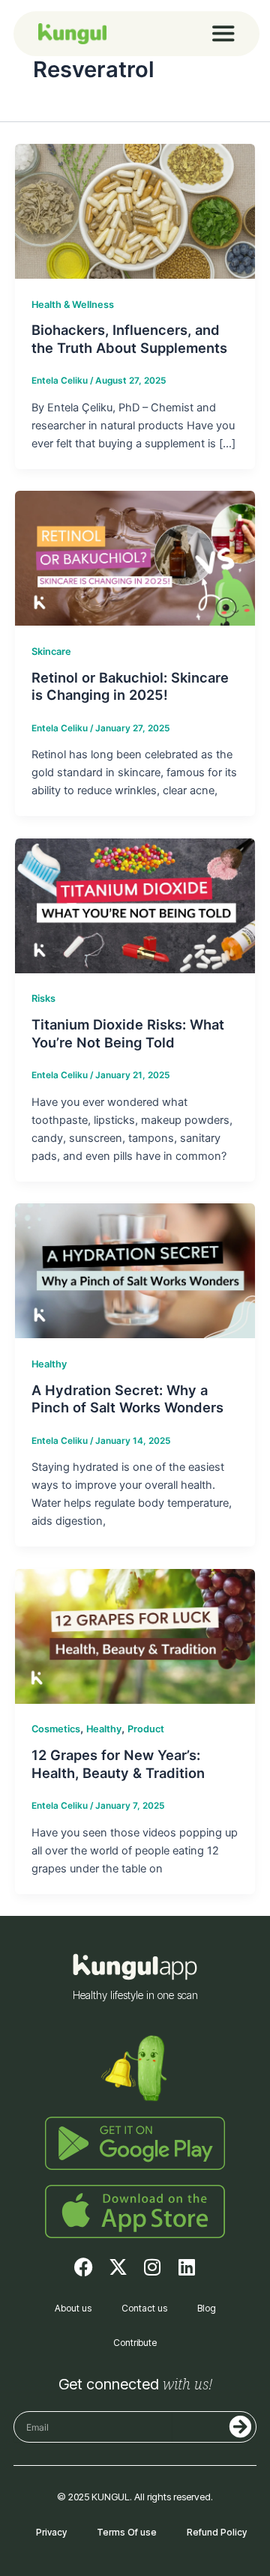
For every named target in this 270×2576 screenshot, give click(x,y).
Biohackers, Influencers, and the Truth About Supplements (129, 339)
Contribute (135, 2343)
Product (146, 1729)
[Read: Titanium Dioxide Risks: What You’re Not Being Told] (135, 905)
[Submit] (211, 2427)
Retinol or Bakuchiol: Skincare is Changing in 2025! (130, 686)
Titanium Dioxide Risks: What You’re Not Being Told (128, 1033)
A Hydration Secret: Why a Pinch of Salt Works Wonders (127, 1399)
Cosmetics (56, 1729)
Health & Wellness (73, 305)
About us (73, 2308)
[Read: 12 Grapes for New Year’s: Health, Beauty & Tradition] (135, 1636)
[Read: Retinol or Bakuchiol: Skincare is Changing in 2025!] (135, 557)
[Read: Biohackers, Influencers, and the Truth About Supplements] (135, 211)
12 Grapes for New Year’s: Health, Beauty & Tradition (118, 1764)
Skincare (51, 651)
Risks (43, 998)
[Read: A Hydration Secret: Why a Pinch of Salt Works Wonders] (135, 1270)
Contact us (144, 2308)
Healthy (49, 1364)
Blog (207, 2308)
